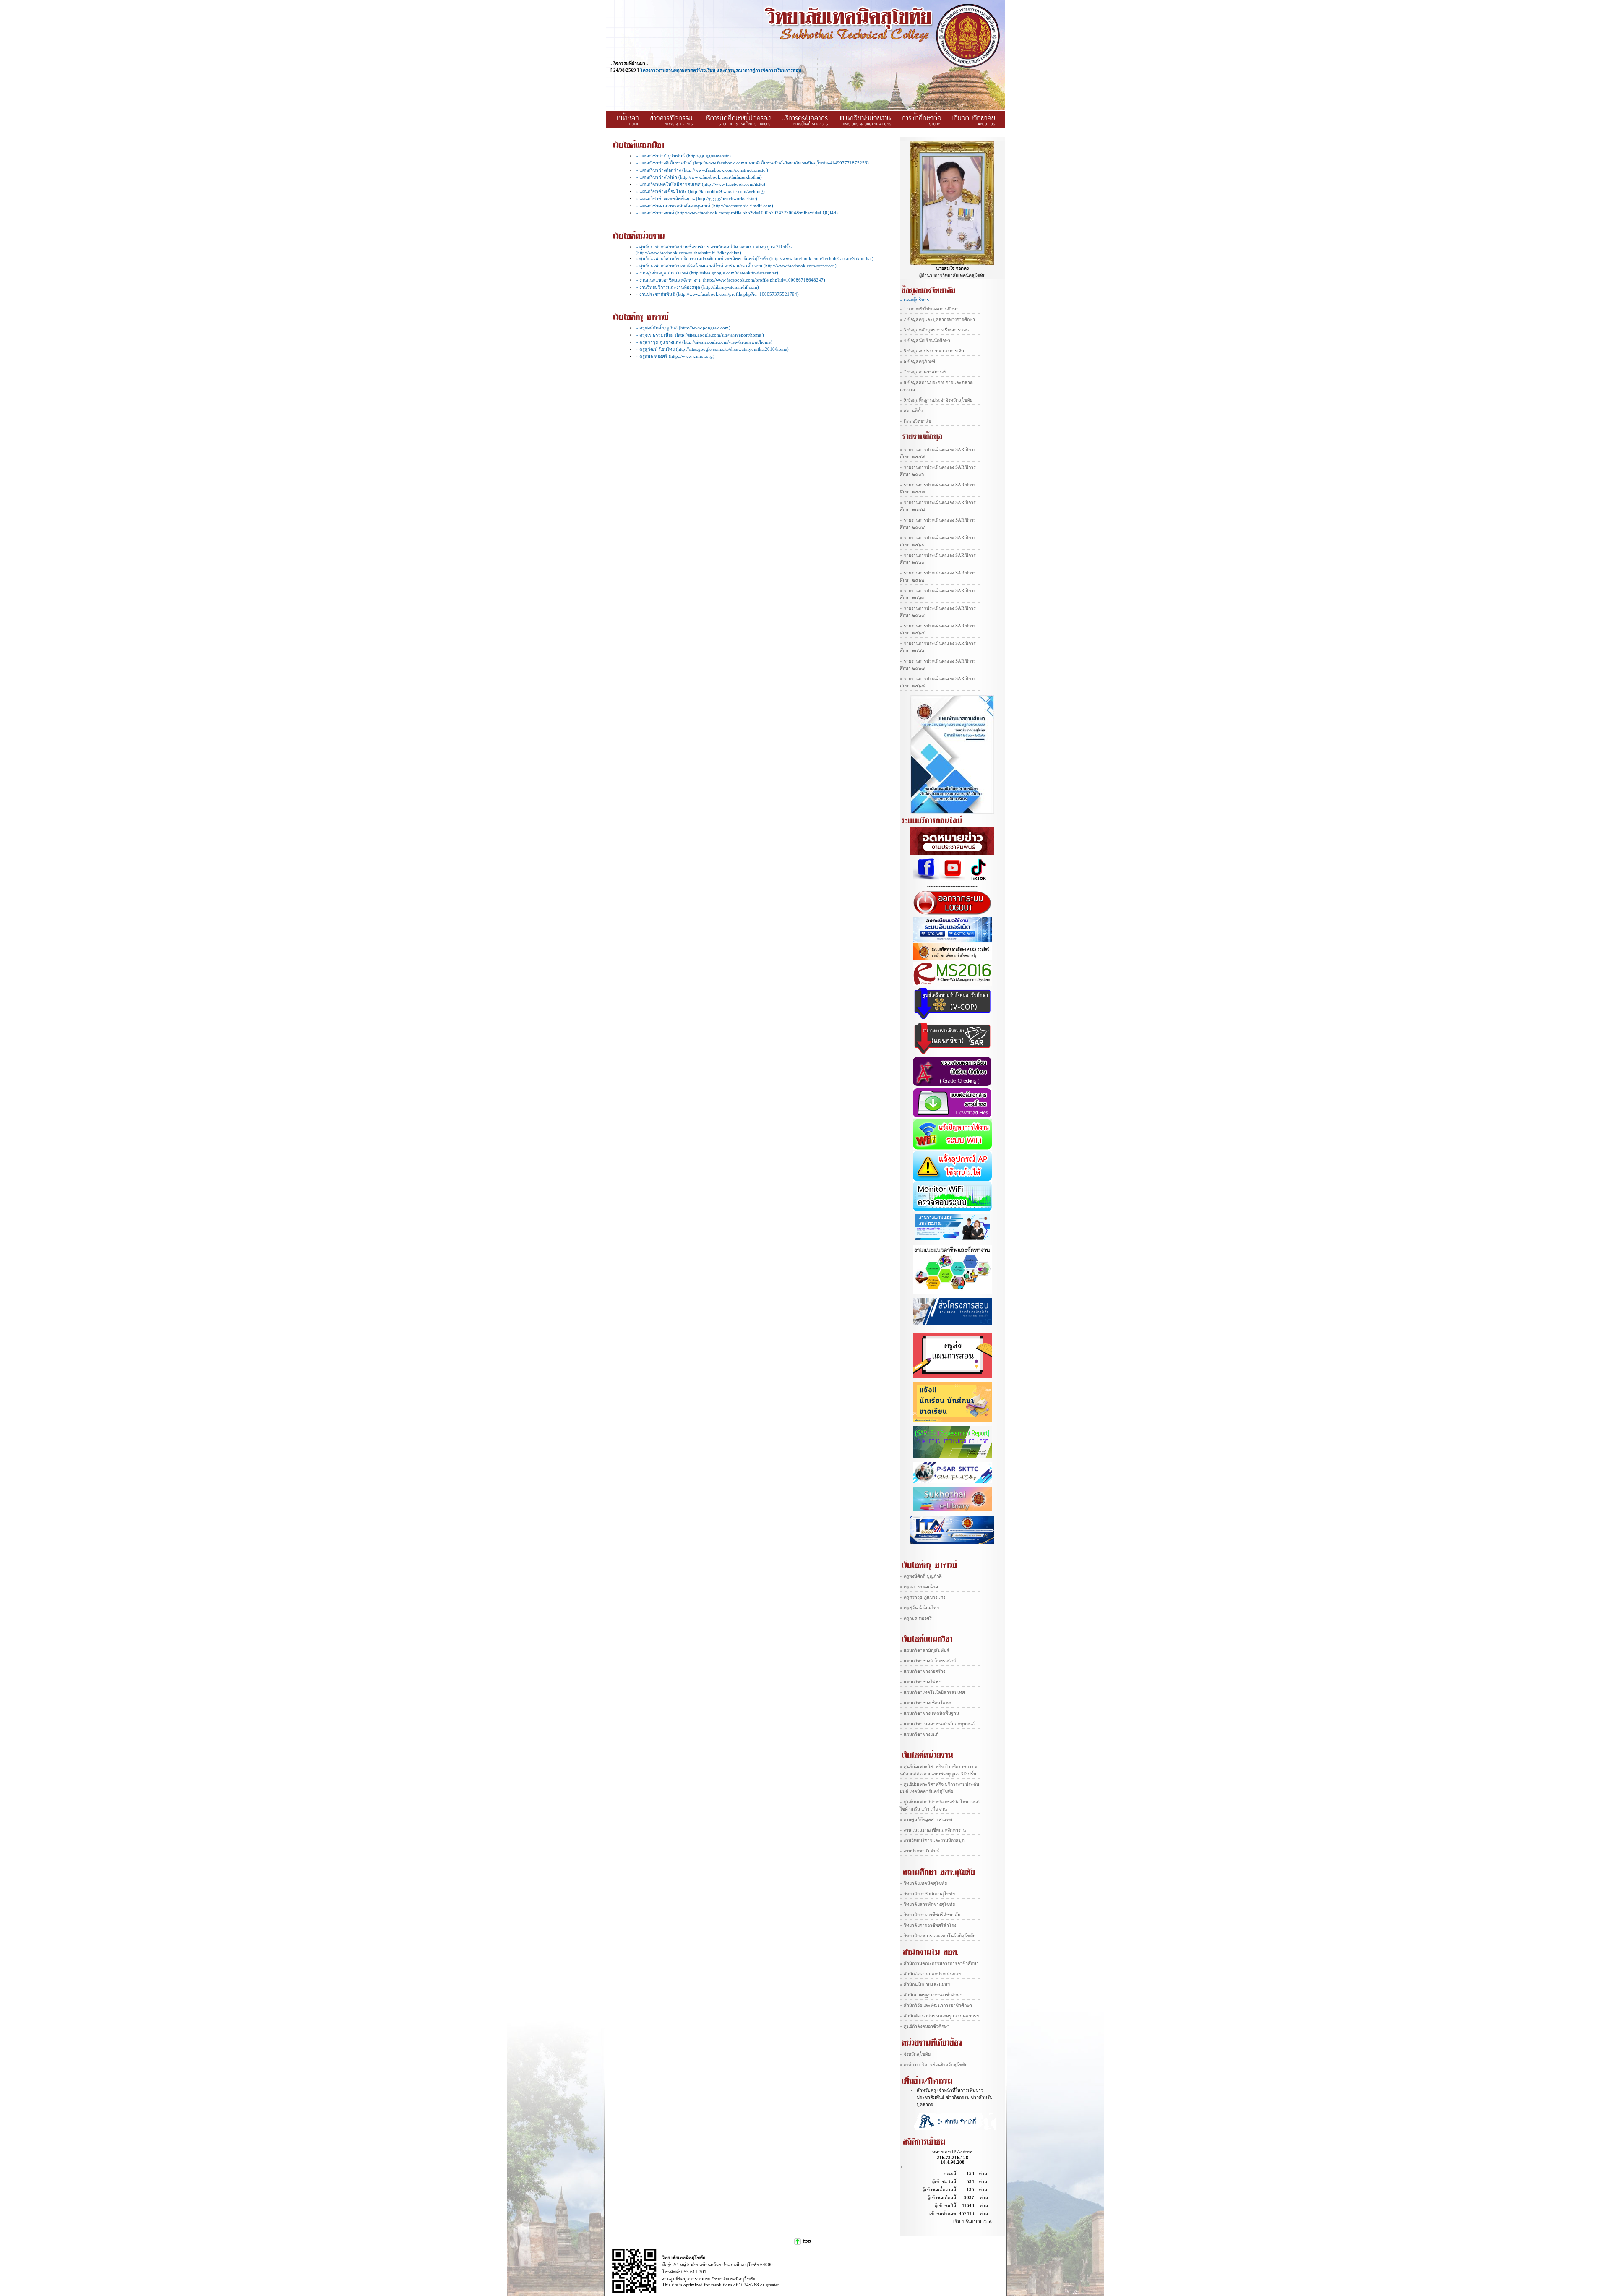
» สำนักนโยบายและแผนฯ (925, 1984)
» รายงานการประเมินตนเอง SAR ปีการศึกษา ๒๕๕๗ (938, 488)
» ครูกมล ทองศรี (916, 1618)
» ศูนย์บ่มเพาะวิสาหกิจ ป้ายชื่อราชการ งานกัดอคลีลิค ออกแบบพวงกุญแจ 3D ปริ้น (940, 1770)
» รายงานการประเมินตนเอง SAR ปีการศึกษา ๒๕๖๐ (938, 541)
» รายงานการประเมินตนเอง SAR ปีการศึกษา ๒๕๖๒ (938, 577)
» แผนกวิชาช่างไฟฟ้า (921, 1682)
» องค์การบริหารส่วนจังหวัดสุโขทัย (934, 2065)
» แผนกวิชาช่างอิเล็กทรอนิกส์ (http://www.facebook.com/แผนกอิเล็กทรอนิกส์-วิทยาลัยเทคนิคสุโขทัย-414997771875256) (752, 163)
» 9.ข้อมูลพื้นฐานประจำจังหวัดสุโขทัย (936, 400)
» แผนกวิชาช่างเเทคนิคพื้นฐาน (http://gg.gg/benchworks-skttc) (696, 199)
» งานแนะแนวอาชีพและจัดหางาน (933, 1830)
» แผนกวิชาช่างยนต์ (919, 1734)
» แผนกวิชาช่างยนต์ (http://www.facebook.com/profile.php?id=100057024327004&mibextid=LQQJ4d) (737, 213)
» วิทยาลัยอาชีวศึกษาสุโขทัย (927, 1894)
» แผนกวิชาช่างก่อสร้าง (923, 1671)
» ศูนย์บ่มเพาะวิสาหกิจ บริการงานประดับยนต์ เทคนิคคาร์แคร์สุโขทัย (940, 1788)
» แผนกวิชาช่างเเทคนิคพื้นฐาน (929, 1713)
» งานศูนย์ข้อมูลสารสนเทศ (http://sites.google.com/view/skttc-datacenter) (707, 273)
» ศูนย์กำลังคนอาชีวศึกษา (925, 2026)
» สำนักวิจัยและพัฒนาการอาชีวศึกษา (936, 2005)
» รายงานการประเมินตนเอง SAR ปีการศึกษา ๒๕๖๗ (938, 665)
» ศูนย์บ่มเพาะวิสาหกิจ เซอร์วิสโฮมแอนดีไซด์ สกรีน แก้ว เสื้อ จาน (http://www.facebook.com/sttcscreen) (736, 266)
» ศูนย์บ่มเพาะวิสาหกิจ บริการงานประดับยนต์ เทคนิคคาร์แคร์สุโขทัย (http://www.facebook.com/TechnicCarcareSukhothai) (755, 259)
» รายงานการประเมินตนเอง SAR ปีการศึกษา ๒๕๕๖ (938, 471)
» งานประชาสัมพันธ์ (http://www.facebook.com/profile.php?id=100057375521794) (717, 294)
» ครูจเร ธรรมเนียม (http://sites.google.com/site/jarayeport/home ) (700, 335)
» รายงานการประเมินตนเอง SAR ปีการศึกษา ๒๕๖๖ (938, 647)
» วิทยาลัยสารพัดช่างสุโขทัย (927, 1904)
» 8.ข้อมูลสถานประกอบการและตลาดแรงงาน (936, 386)
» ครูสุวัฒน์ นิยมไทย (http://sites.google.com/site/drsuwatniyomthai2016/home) (712, 349)
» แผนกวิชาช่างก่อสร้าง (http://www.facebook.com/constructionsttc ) (702, 170)
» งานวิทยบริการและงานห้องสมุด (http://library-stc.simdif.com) (697, 287)
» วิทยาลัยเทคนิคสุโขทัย (923, 1883)
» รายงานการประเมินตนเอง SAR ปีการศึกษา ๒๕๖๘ (938, 682)
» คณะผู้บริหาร (915, 300)
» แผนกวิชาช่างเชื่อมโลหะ (925, 1703)
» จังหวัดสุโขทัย (915, 2054)
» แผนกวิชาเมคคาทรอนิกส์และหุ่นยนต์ (937, 1724)
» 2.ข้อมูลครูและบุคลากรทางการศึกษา (937, 320)
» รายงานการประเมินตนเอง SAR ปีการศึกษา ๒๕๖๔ (938, 612)
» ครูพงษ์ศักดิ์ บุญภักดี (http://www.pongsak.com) (683, 328)
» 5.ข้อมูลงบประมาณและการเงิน (932, 351)
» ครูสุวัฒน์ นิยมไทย (919, 1608)
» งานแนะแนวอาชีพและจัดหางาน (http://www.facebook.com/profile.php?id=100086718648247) (730, 280)
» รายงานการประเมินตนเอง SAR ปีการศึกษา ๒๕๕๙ (938, 524)
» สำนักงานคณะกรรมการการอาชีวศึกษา (939, 1963)
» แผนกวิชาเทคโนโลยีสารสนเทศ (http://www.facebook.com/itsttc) (700, 184)
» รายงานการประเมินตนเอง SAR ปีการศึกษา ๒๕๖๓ (938, 594)
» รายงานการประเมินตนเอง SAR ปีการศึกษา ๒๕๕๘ (938, 506)
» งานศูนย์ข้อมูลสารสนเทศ (926, 1820)
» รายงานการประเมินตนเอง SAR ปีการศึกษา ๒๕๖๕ (938, 629)
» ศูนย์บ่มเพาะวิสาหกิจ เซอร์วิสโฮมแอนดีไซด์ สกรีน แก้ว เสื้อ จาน (940, 1805)
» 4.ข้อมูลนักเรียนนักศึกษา (925, 340)
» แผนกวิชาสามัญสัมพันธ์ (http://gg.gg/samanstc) (683, 156)
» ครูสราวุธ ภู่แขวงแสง (923, 1597)
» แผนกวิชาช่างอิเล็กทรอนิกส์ (928, 1661)
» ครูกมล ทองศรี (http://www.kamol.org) (675, 356)
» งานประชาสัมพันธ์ (920, 1851)
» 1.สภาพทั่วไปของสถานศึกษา (929, 309)
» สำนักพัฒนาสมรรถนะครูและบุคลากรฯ (939, 2016)
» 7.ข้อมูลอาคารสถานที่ (923, 372)
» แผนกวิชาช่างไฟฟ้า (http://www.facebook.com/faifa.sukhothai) (699, 177)
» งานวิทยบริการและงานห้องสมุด (932, 1841)
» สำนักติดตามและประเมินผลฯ (930, 1974)
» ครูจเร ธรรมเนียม (919, 1587)
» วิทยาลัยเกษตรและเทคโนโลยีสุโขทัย (938, 1936)
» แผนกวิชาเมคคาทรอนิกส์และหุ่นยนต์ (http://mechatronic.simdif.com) (704, 206)
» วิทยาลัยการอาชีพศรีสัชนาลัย (930, 1915)
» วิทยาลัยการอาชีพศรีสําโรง (928, 1925)
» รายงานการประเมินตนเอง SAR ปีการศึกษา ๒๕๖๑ (938, 559)
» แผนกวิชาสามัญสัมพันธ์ (925, 1650)
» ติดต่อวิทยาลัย (915, 421)
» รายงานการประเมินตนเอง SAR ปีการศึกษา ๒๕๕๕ (938, 453)
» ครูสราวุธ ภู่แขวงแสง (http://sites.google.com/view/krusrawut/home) (704, 342)
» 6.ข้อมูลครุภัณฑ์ (918, 361)
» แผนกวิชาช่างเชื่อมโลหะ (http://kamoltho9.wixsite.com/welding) (700, 192)
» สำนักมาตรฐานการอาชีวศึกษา (931, 1995)
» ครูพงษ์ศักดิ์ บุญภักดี (921, 1576)
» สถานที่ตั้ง (911, 411)
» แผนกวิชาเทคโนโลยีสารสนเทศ (932, 1692)
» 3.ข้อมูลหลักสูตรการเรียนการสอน (934, 330)
